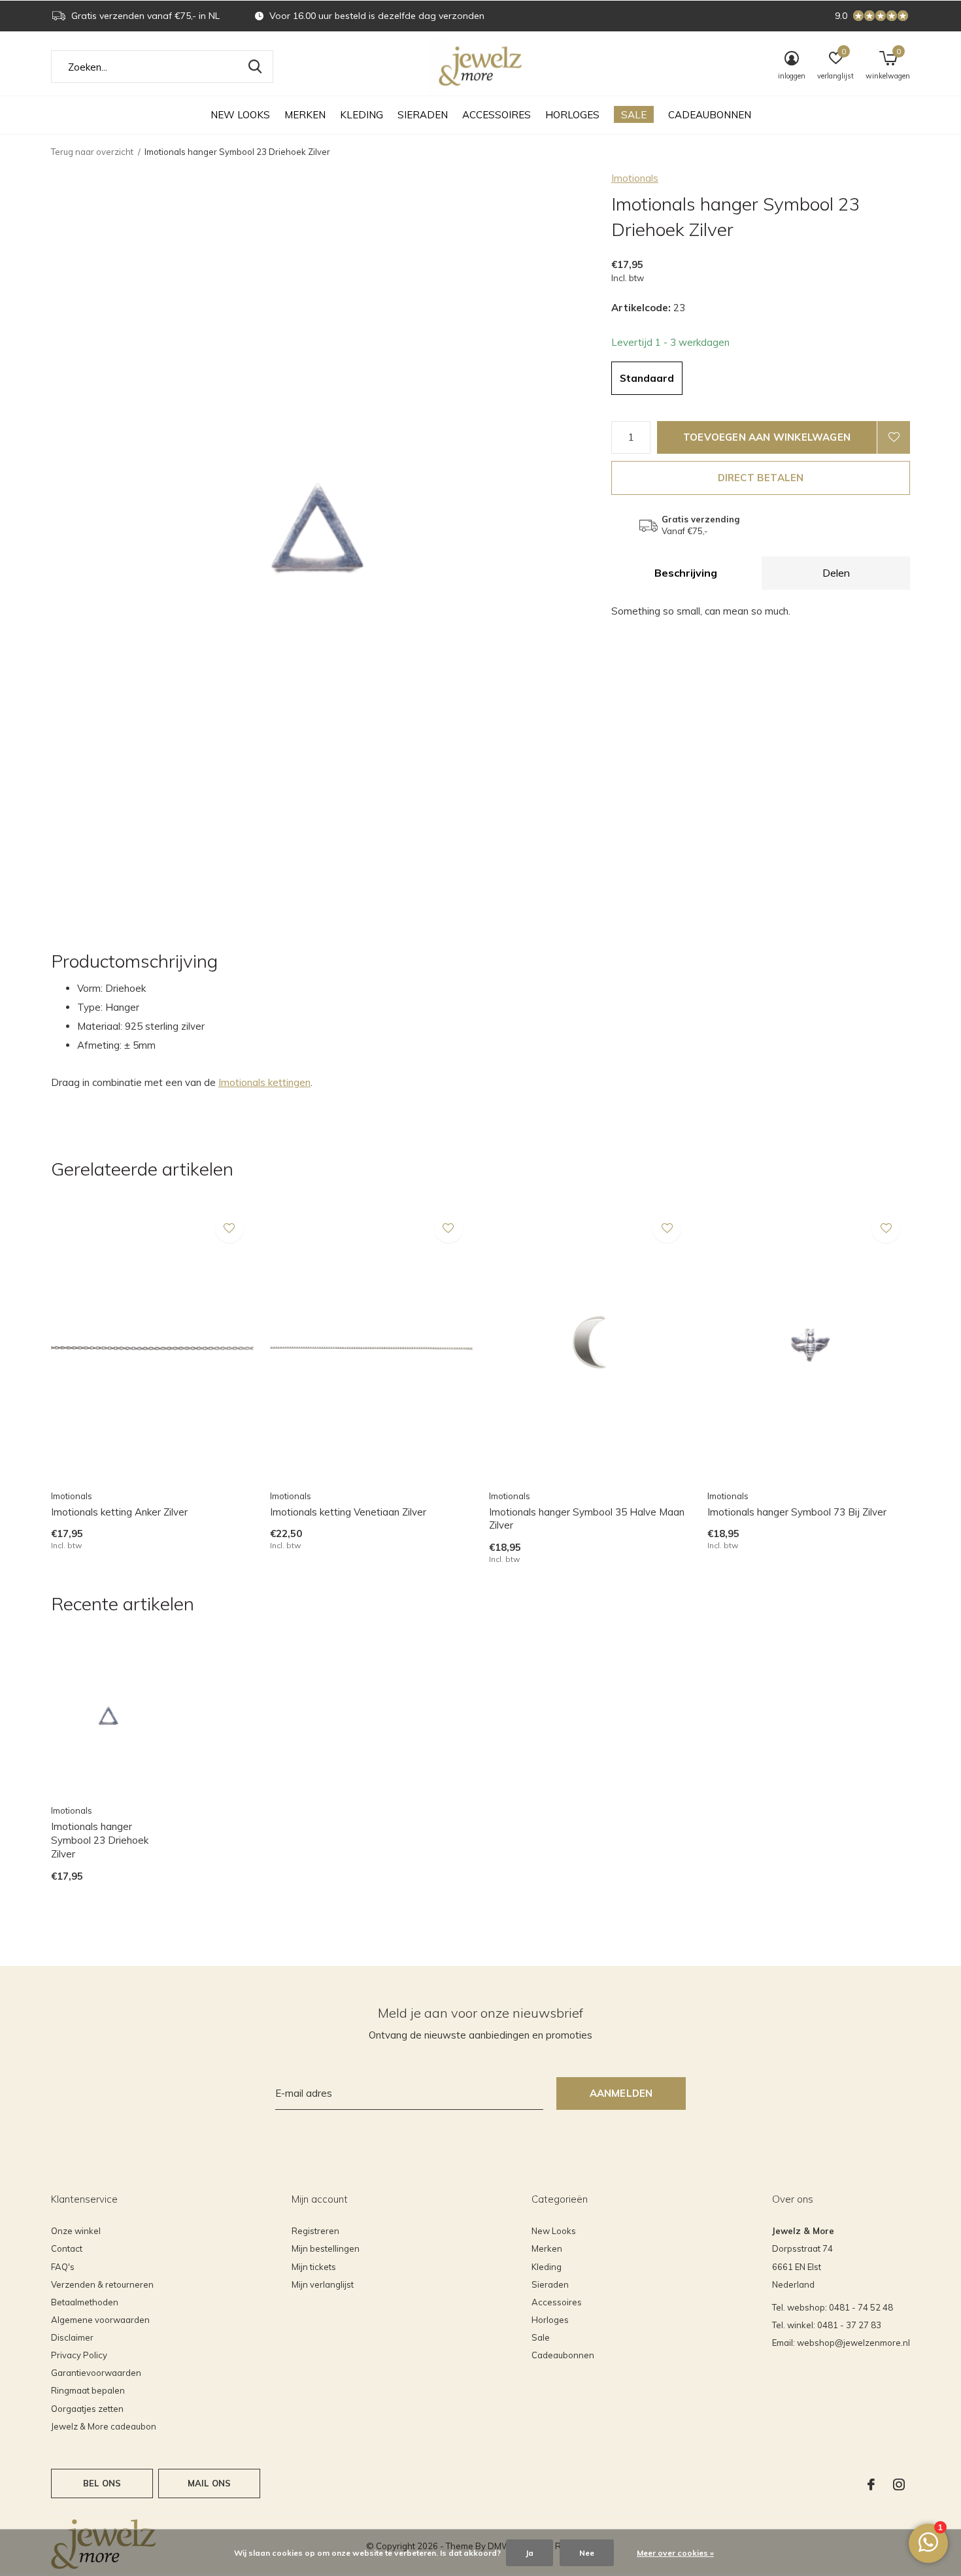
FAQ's (63, 2267)
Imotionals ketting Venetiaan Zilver (348, 1512)
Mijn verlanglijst (323, 2284)
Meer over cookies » (675, 2553)
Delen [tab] (836, 573)
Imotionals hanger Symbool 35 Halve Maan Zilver (587, 1519)
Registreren (315, 2231)
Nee (587, 2553)
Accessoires (497, 115)
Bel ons (102, 2483)
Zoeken (255, 67)
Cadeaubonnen (710, 115)
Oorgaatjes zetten (87, 2409)
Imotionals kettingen (264, 1082)
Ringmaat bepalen (88, 2390)
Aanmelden (621, 2093)
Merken (305, 115)
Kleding (362, 115)
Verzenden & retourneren (102, 2284)
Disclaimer (72, 2337)
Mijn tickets (314, 2267)
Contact (67, 2248)
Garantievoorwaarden (96, 2373)
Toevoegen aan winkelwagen (767, 437)
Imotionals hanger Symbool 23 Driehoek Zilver (100, 1840)
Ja (530, 2553)
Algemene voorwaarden (100, 2320)
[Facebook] (871, 2484)
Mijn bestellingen (326, 2248)
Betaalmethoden (85, 2302)
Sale (634, 115)
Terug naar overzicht (92, 152)
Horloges (572, 115)
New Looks (240, 115)
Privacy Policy (79, 2355)
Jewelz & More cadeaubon (104, 2426)
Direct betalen (761, 478)
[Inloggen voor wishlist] (894, 437)
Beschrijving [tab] (686, 573)
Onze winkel (76, 2231)
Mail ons (209, 2483)
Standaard (647, 378)
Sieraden (423, 115)
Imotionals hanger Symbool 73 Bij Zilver (797, 1512)
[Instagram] (899, 2484)
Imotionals (635, 178)
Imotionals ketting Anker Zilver (119, 1512)
